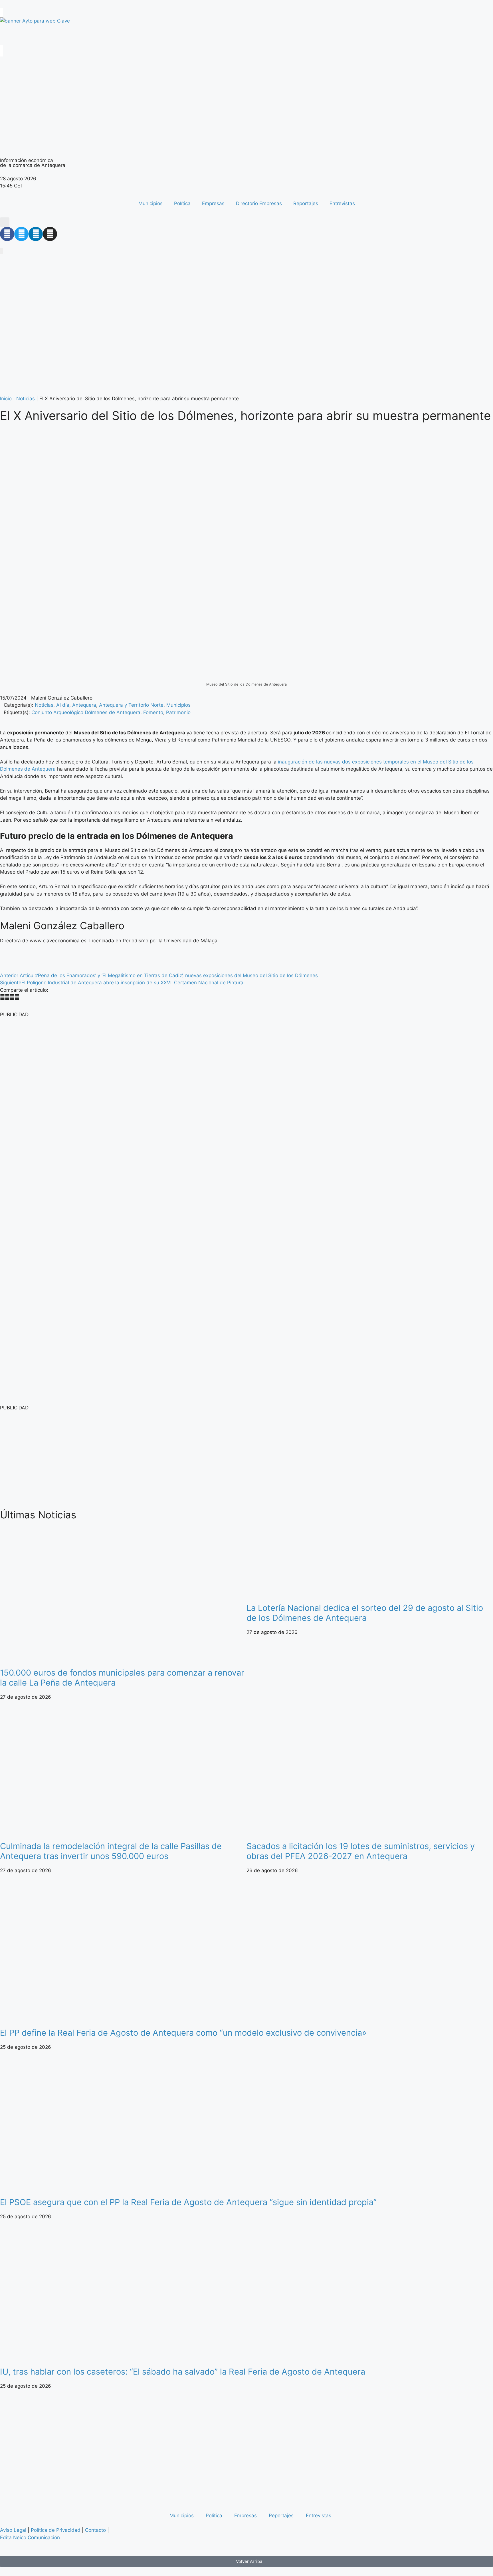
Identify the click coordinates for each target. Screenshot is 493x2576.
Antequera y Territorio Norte (131, 705)
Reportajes (306, 203)
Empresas (213, 203)
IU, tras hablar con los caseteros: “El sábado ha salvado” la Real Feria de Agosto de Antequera (183, 2372)
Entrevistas (342, 203)
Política (182, 203)
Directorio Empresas (259, 203)
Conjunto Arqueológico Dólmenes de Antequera (86, 712)
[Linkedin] (36, 234)
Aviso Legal (13, 2530)
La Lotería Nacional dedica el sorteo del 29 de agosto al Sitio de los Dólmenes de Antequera (365, 1613)
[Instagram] (50, 234)
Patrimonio (178, 712)
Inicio (6, 399)
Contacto (95, 2530)
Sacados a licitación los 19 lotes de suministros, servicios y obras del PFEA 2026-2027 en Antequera (361, 1851)
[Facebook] (7, 234)
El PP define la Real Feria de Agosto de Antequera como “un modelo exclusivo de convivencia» (183, 2033)
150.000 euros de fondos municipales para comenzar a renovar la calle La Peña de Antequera (122, 1678)
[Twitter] (21, 234)
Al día (63, 705)
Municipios (150, 203)
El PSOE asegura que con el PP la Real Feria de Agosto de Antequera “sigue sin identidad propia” (188, 2202)
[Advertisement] (171, 1459)
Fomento (153, 712)
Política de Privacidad (56, 2530)
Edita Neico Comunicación (30, 2537)
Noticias (26, 399)
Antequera (84, 705)
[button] (5, 222)
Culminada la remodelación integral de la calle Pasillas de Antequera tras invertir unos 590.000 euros (111, 1851)
